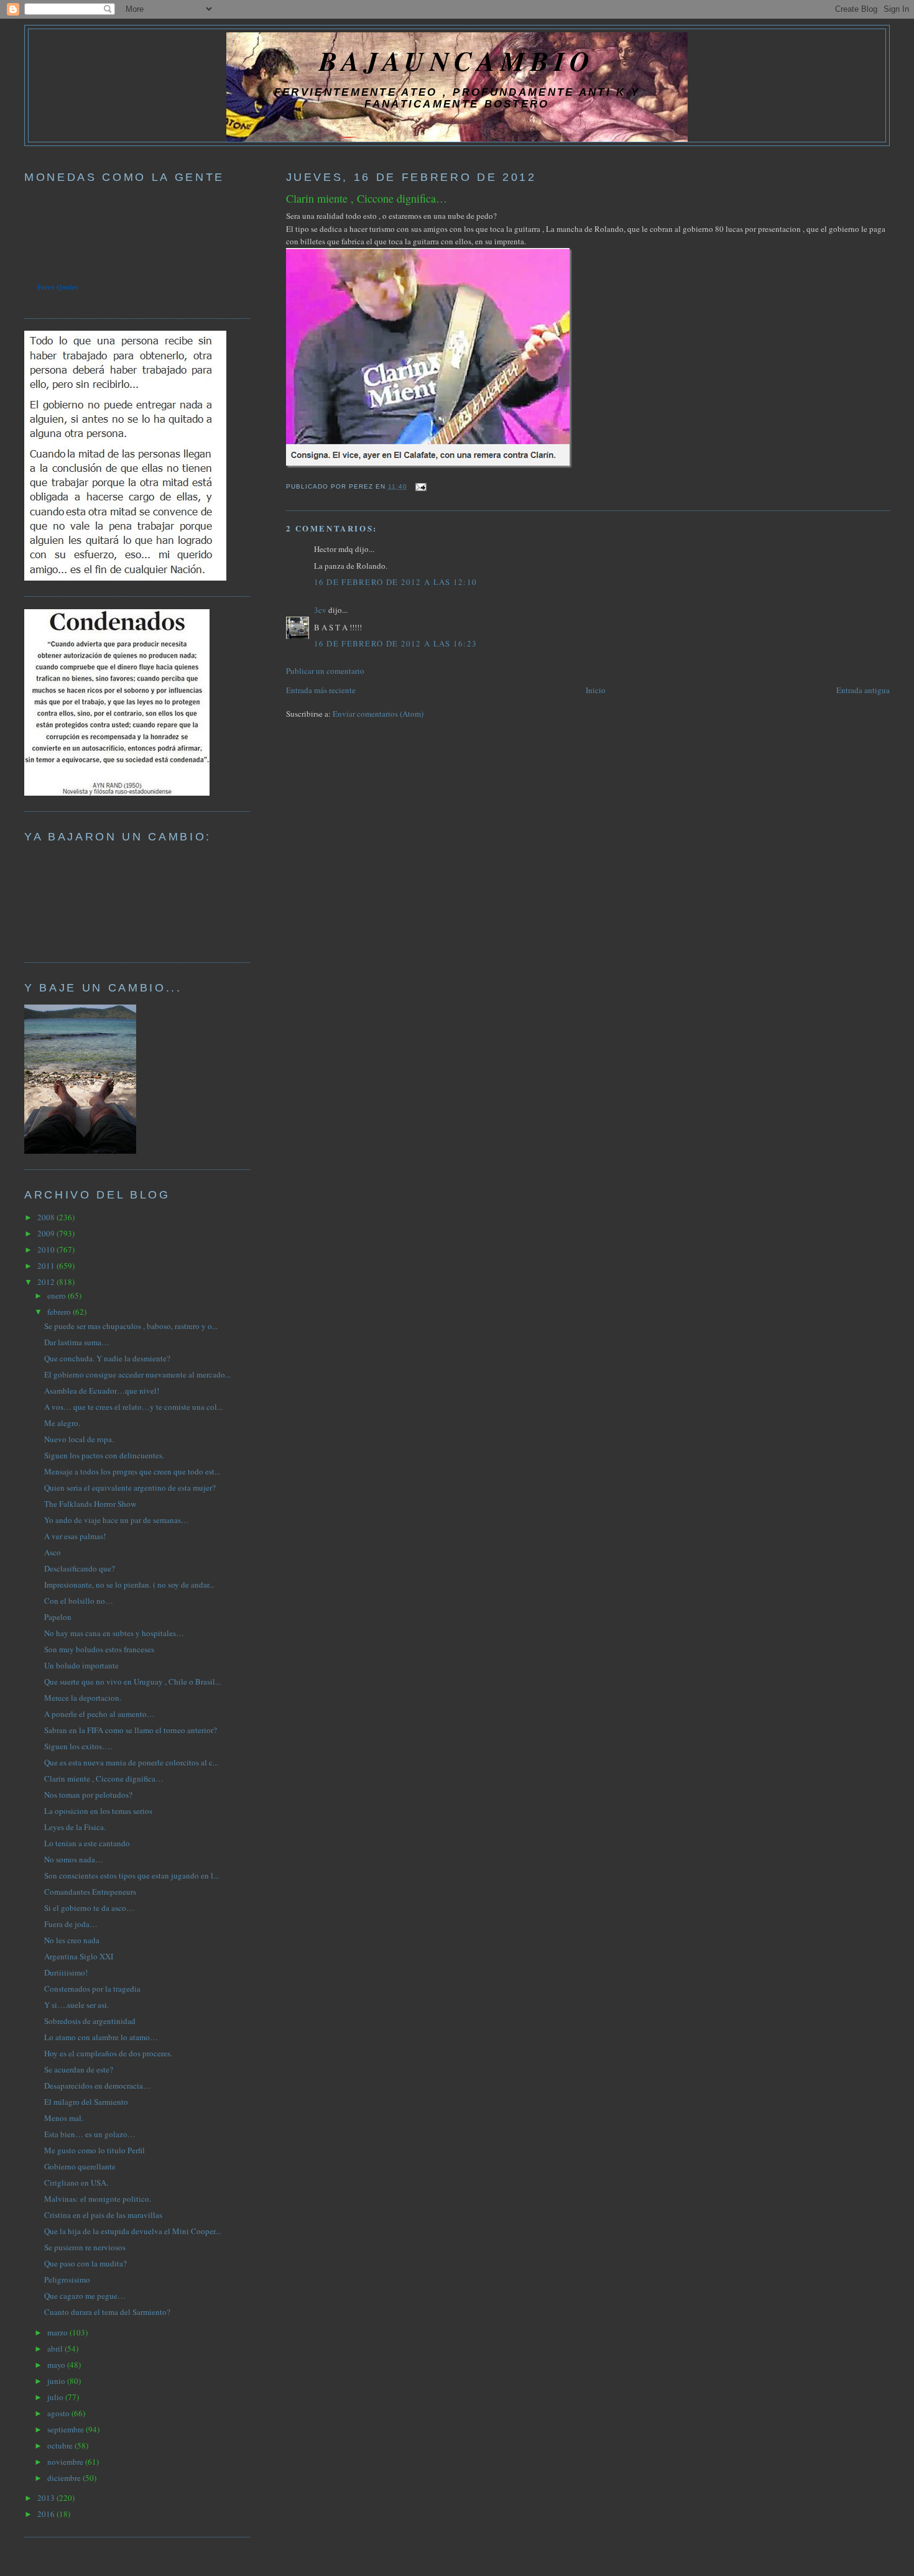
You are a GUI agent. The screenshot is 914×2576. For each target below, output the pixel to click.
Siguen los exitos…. (78, 1746)
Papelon (58, 1617)
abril (56, 2348)
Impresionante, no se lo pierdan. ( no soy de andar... (129, 1585)
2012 (47, 1282)
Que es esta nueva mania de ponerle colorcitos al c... (131, 1762)
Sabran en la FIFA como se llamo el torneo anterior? (131, 1730)
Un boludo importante (81, 1665)
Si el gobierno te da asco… (89, 1908)
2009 (47, 1233)
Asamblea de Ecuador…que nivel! (102, 1391)
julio (56, 2397)
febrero (60, 1312)
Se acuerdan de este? (79, 2069)
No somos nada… (74, 1859)
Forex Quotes (58, 287)
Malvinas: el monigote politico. (98, 2199)
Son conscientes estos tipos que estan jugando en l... (132, 1875)
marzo (58, 2332)
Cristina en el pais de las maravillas (103, 2215)
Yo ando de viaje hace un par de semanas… (117, 1520)
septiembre (67, 2429)
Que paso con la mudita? (85, 2263)
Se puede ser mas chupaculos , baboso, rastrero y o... (131, 1326)
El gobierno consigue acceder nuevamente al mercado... (137, 1374)
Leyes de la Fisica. (75, 1827)
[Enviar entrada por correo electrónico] (419, 486)
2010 (47, 1249)
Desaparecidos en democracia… (98, 2086)
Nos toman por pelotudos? (88, 1795)
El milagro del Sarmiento (86, 2102)
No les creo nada (72, 1940)
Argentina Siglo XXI (79, 1956)
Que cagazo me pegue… (85, 2296)
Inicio (596, 690)
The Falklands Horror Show (90, 1504)
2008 (47, 1217)
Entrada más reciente (321, 690)
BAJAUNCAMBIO (457, 61)
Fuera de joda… (71, 1924)
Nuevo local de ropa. (79, 1439)
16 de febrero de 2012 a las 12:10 (396, 582)
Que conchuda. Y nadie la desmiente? (107, 1358)
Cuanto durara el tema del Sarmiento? (107, 2312)
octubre (61, 2445)
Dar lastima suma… (77, 1342)
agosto (59, 2413)
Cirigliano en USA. (76, 2183)
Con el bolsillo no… (79, 1601)
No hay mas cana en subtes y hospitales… (114, 1633)
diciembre (65, 2478)
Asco (53, 1552)
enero (58, 1295)
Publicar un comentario (325, 671)
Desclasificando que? (80, 1568)
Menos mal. (64, 2118)
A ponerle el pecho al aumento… (99, 1714)
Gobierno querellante (80, 2166)
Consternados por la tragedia (92, 1989)
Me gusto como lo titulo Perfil (95, 2150)
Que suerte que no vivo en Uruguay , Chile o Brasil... (132, 1681)
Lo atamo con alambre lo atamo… (101, 2037)
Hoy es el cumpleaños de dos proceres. (108, 2053)
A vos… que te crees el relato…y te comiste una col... (133, 1407)
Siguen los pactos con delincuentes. (104, 1455)
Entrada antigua (863, 690)
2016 (47, 2514)
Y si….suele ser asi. (76, 2005)
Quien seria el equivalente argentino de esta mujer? (130, 1488)
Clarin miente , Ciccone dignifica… (367, 198)
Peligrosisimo (67, 2279)
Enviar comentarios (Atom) (378, 714)
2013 (47, 2498)
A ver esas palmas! (75, 1536)
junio (57, 2381)
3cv (320, 610)
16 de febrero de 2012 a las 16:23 (396, 643)
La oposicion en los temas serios (98, 1811)
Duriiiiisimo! (66, 1972)
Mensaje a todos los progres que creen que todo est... (132, 1471)
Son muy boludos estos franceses (99, 1649)
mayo (57, 2365)
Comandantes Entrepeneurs (90, 1892)
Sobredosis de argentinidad (90, 2021)
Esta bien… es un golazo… (90, 2134)
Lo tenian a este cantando (87, 1843)
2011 (47, 1266)
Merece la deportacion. (83, 1698)
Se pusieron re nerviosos (85, 2247)
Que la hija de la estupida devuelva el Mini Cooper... (132, 2231)
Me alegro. (62, 1423)
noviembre (66, 2462)
